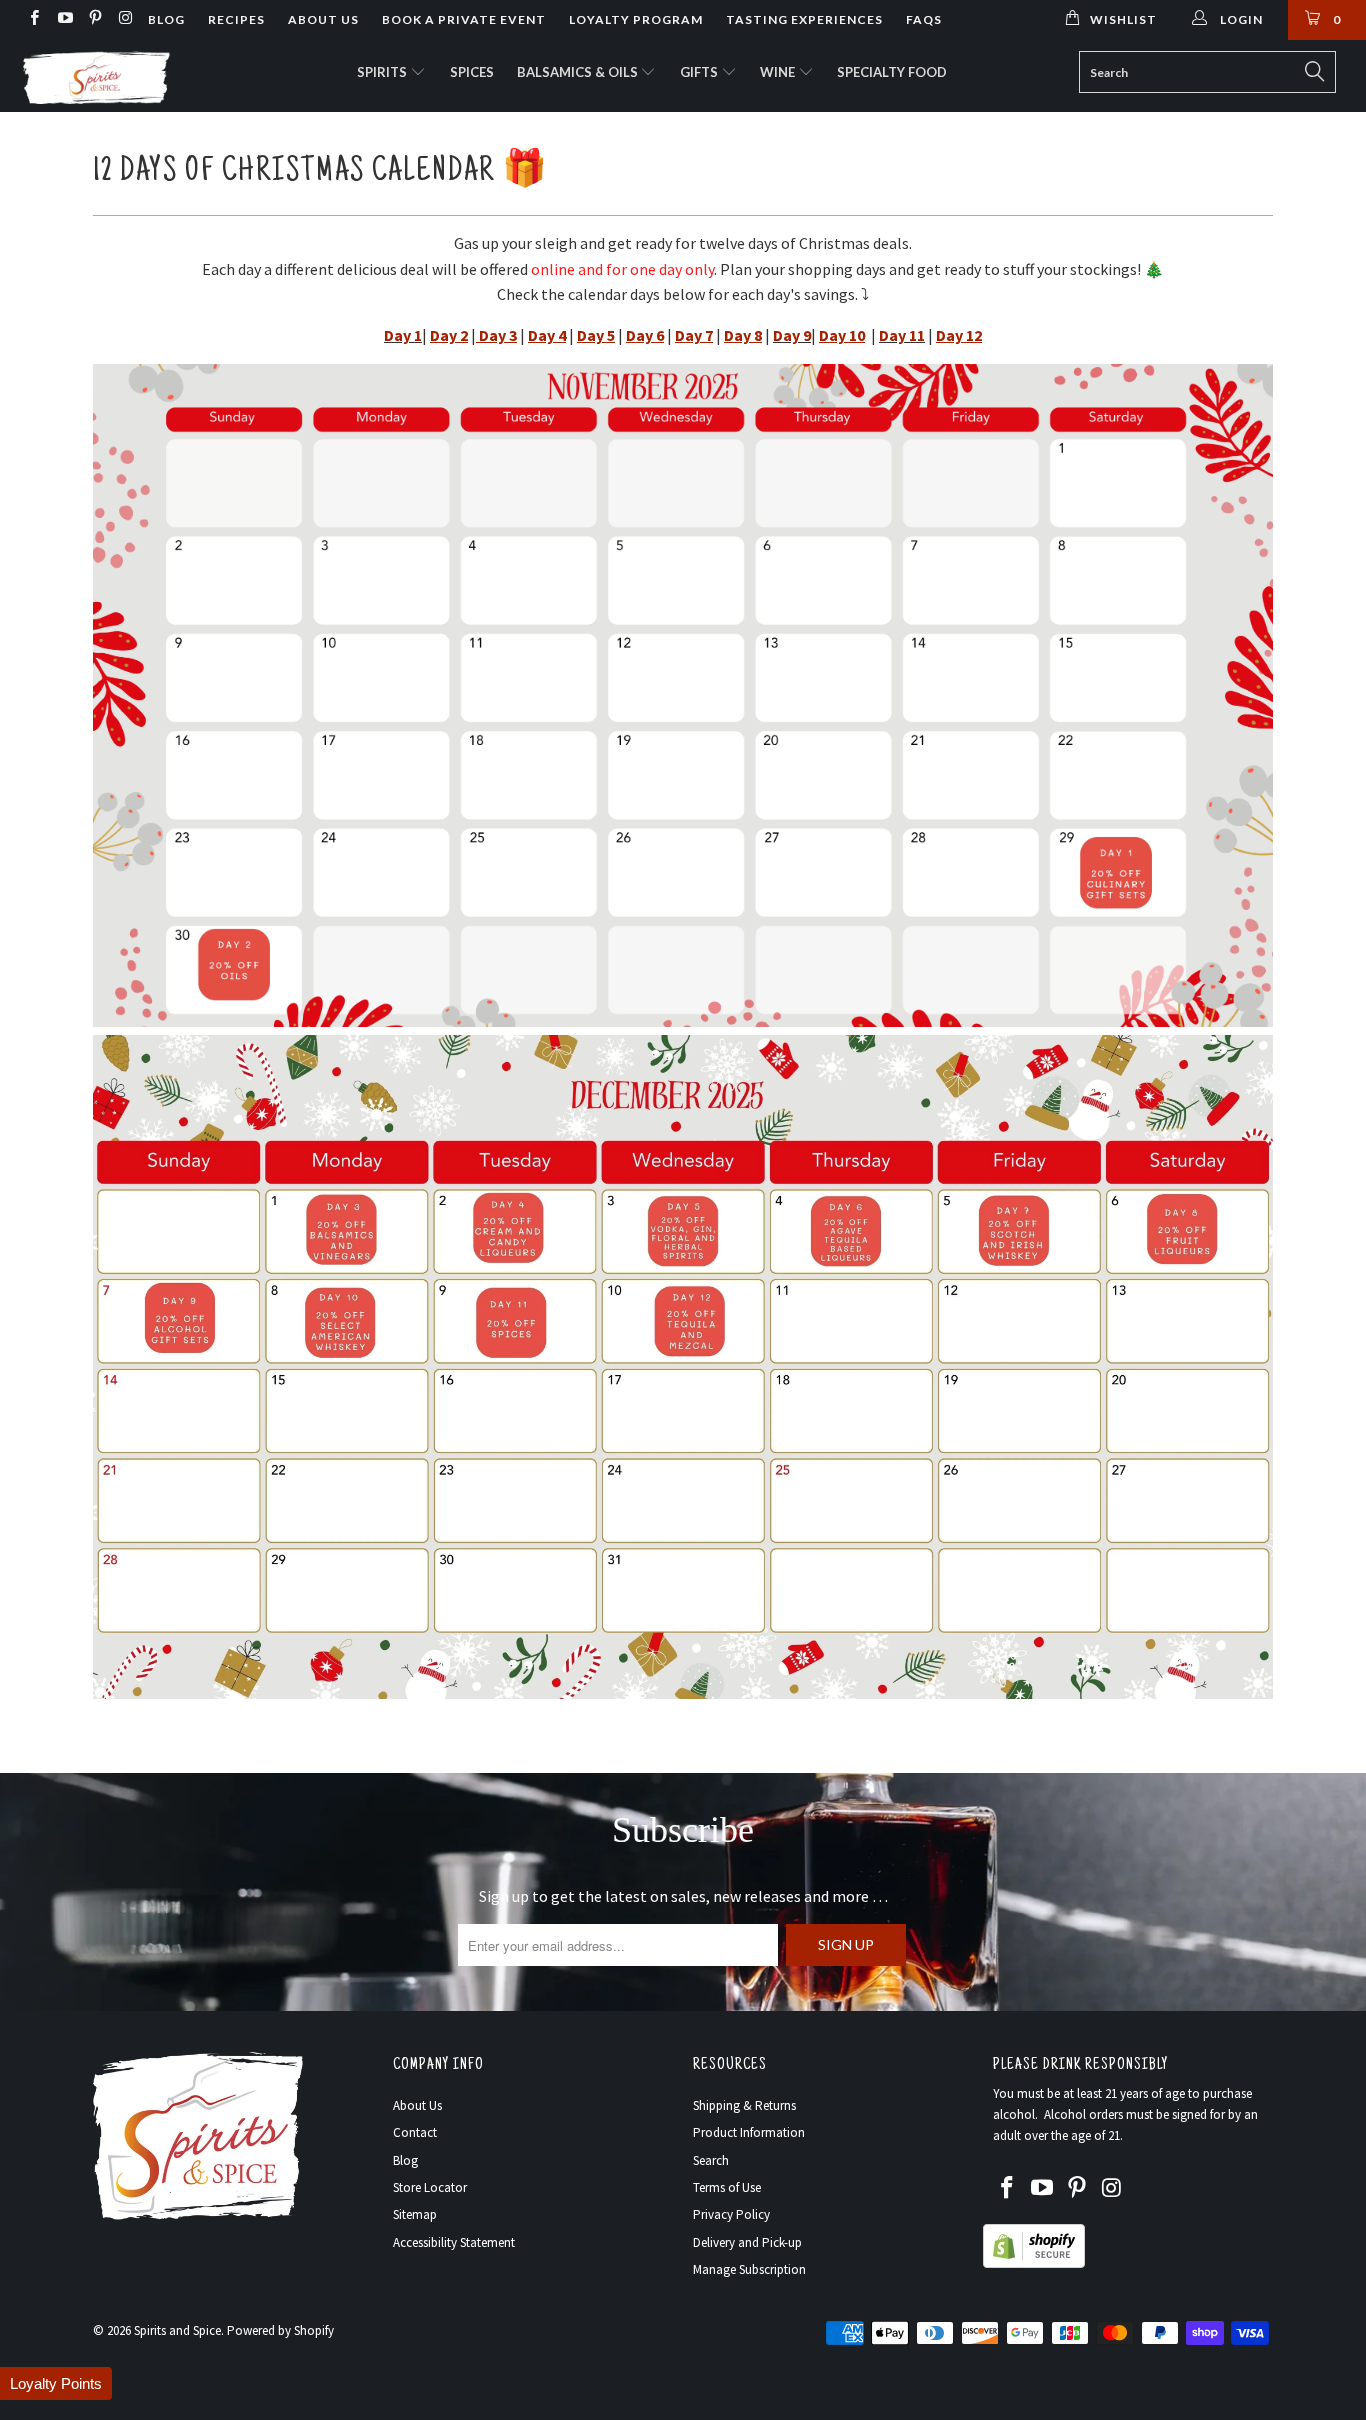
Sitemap (415, 2214)
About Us (323, 19)
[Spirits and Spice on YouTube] (63, 19)
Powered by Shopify (280, 2330)
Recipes (236, 19)
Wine (779, 72)
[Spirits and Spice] (119, 76)
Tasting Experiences (804, 19)
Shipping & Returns (744, 2105)
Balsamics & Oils (579, 72)
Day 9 (792, 335)
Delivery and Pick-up (747, 2242)
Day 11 (902, 335)
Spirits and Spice (177, 2330)
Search (711, 2160)
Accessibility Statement (454, 2242)
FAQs (924, 19)
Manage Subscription (749, 2269)
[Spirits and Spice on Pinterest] (94, 19)
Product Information (749, 2132)
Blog (166, 19)
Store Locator (430, 2187)
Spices (472, 72)
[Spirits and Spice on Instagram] (124, 19)
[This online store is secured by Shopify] (1034, 2263)
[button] (56, 2383)
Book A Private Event (464, 19)
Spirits (383, 72)
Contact (415, 2132)
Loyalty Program (636, 19)
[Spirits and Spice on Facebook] (33, 19)
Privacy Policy (731, 2214)
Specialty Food (892, 72)
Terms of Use (727, 2187)
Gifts (700, 72)
